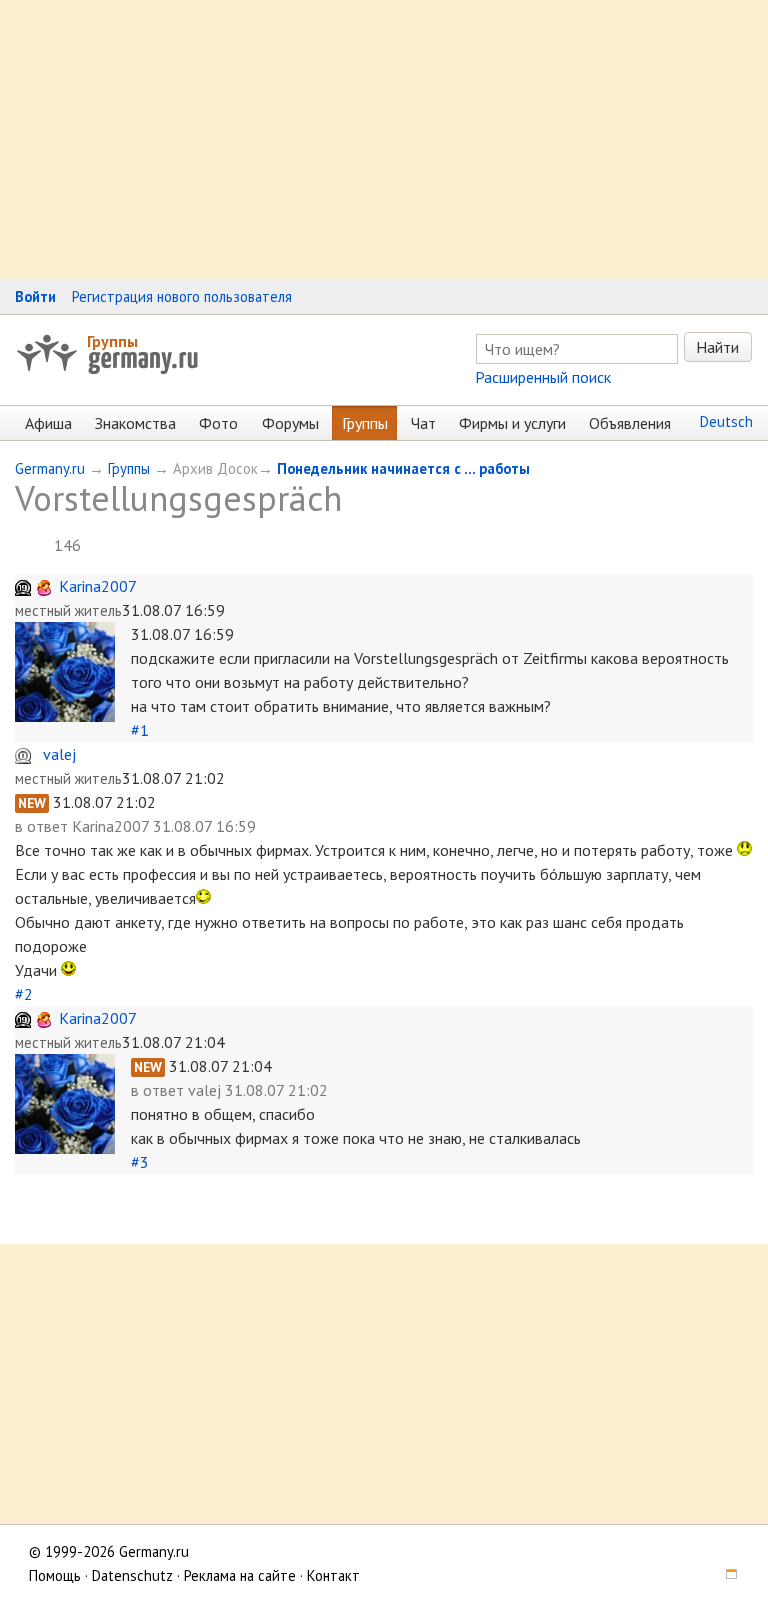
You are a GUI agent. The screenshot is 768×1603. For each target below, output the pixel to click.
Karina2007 (98, 586)
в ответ (43, 826)
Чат (423, 423)
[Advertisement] (384, 140)
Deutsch (726, 421)
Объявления (630, 423)
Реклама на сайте (240, 1575)
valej (59, 754)
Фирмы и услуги (512, 423)
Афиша (48, 423)
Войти (35, 296)
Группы (112, 341)
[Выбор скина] (724, 1575)
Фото (218, 423)
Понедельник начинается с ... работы (403, 468)
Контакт (333, 1575)
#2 (24, 994)
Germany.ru (50, 468)
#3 (140, 1162)
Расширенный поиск (543, 377)
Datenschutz (132, 1575)
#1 (140, 730)
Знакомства (135, 423)
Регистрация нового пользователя (182, 296)
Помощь (55, 1575)
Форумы (290, 423)
